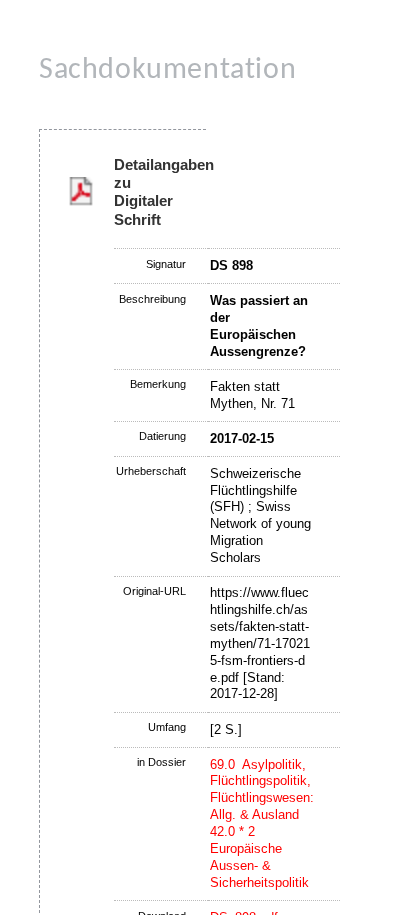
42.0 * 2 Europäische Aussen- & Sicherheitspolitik (259, 857)
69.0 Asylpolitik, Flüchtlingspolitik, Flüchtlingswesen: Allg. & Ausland (262, 790)
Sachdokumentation (167, 70)
